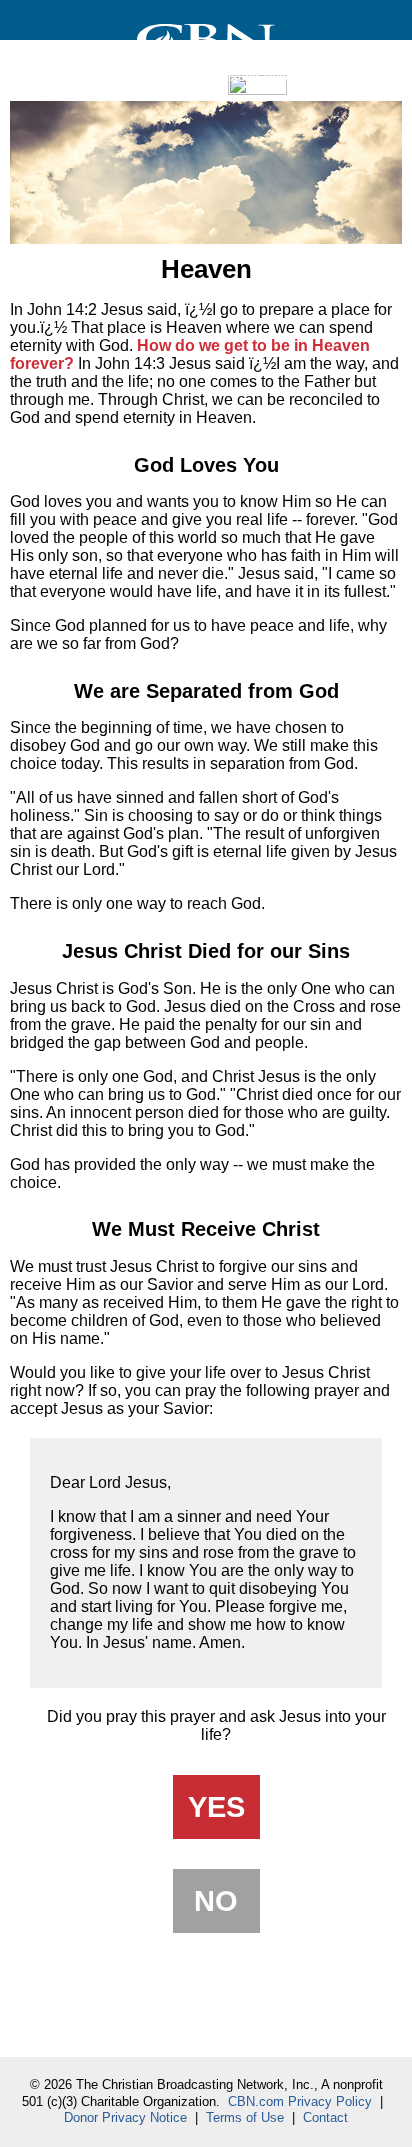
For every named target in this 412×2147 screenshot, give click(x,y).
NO (216, 1900)
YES (216, 1806)
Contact (325, 2117)
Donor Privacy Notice (125, 2117)
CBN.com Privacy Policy (300, 2101)
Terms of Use (245, 2117)
